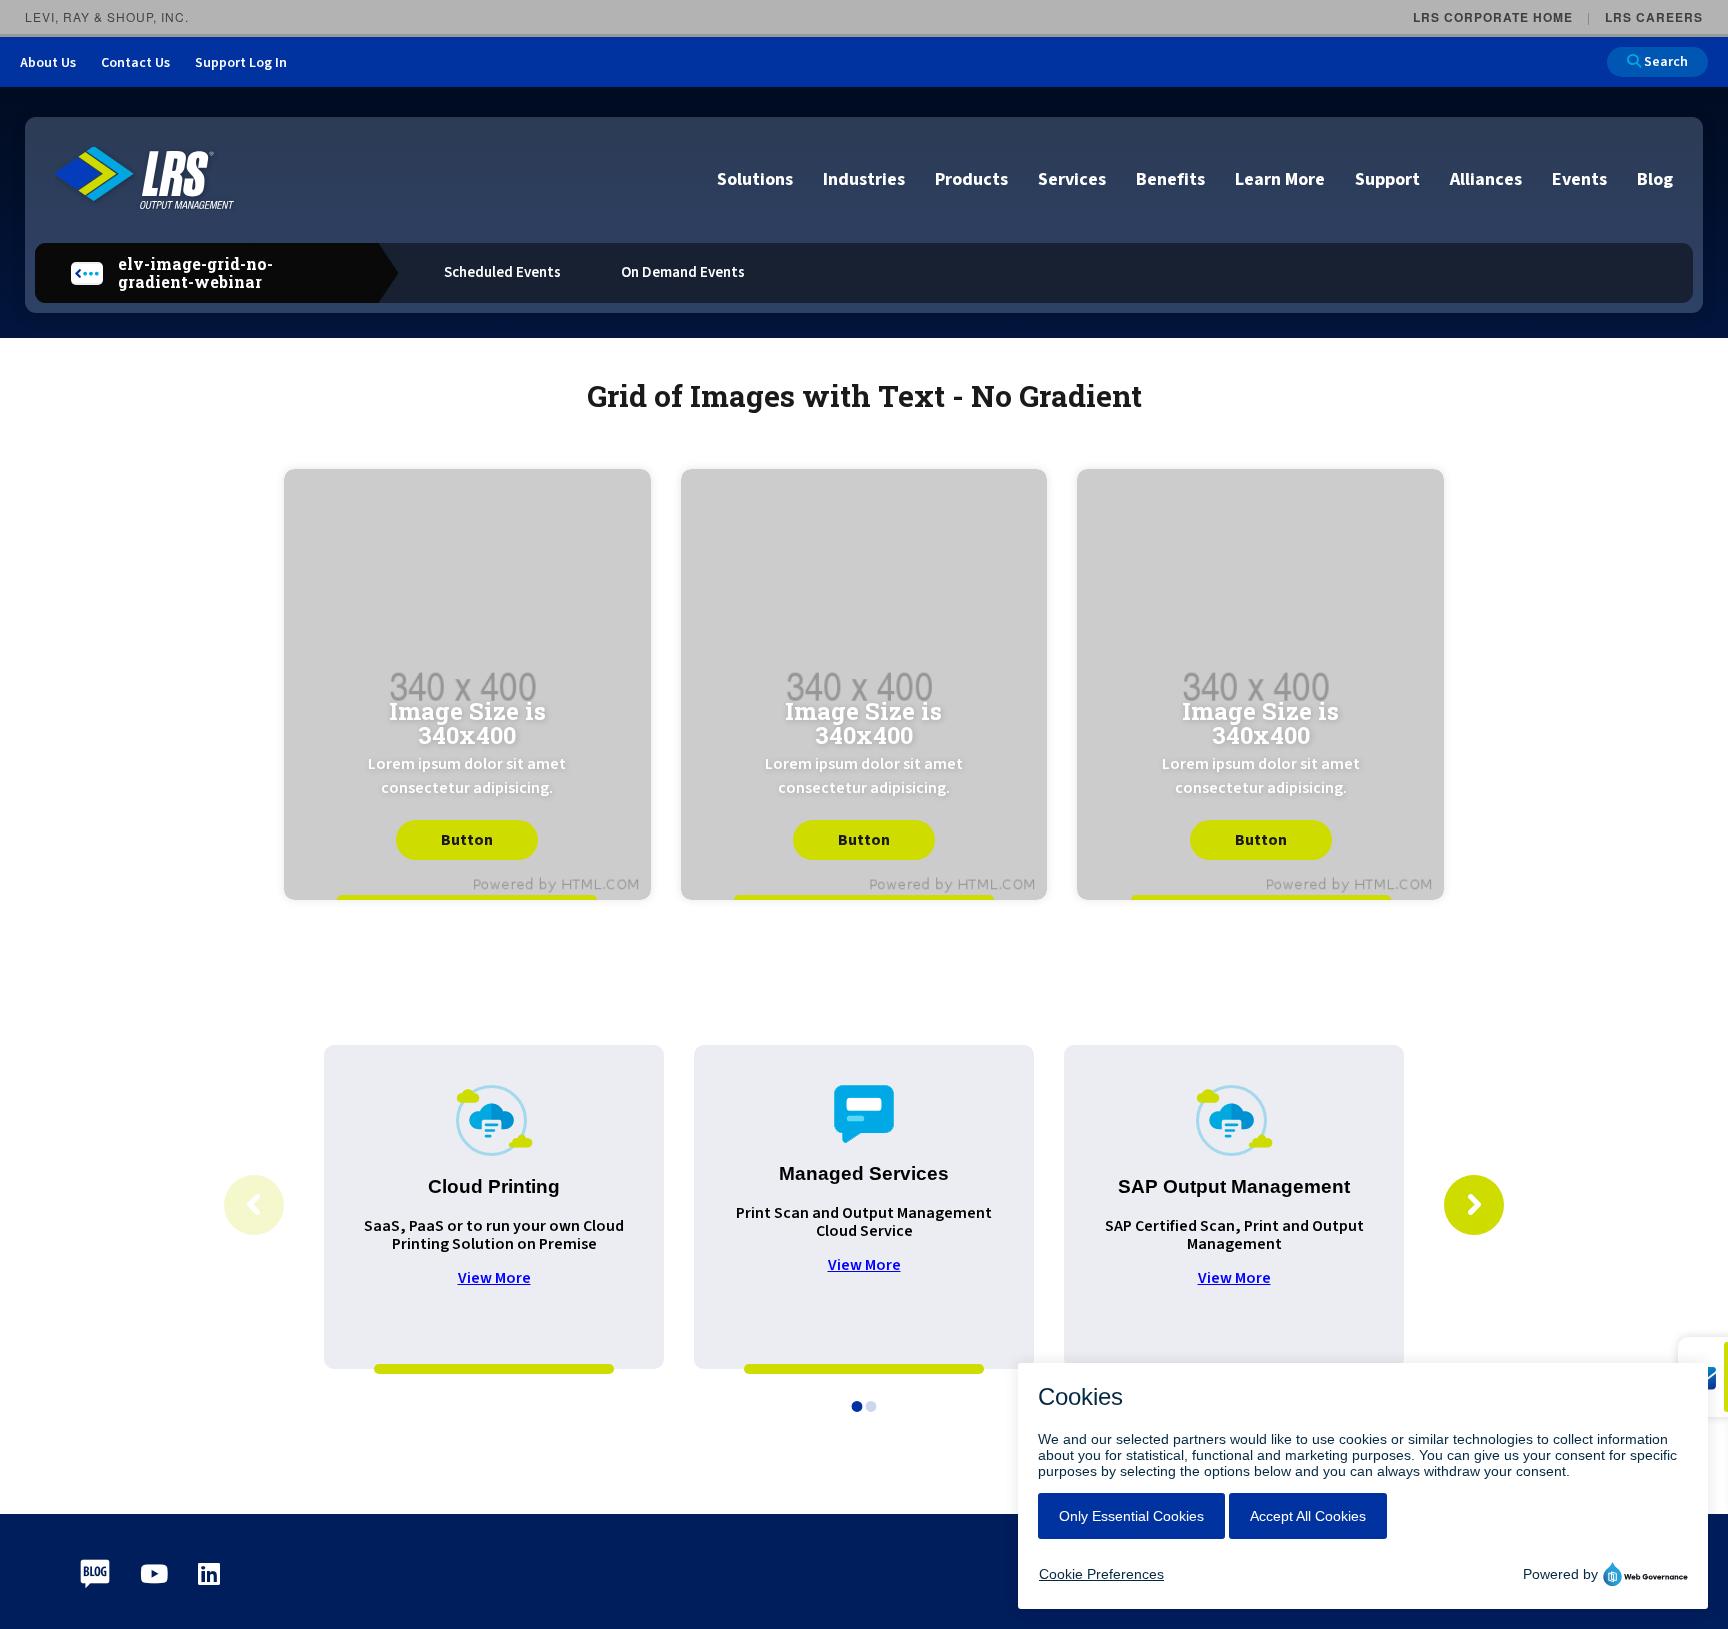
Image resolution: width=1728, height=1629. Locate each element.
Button (467, 840)
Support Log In (241, 63)
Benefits (1170, 179)
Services (1072, 179)
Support (1387, 179)
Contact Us (135, 63)
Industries (864, 179)
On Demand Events (683, 272)
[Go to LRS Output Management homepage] (145, 178)
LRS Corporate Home (1493, 17)
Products (971, 179)
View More (494, 1278)
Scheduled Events (502, 272)
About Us (48, 63)
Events (1579, 179)
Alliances (1486, 179)
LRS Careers (1654, 17)
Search (1664, 62)
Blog (1655, 179)
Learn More (1280, 179)
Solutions (755, 179)
